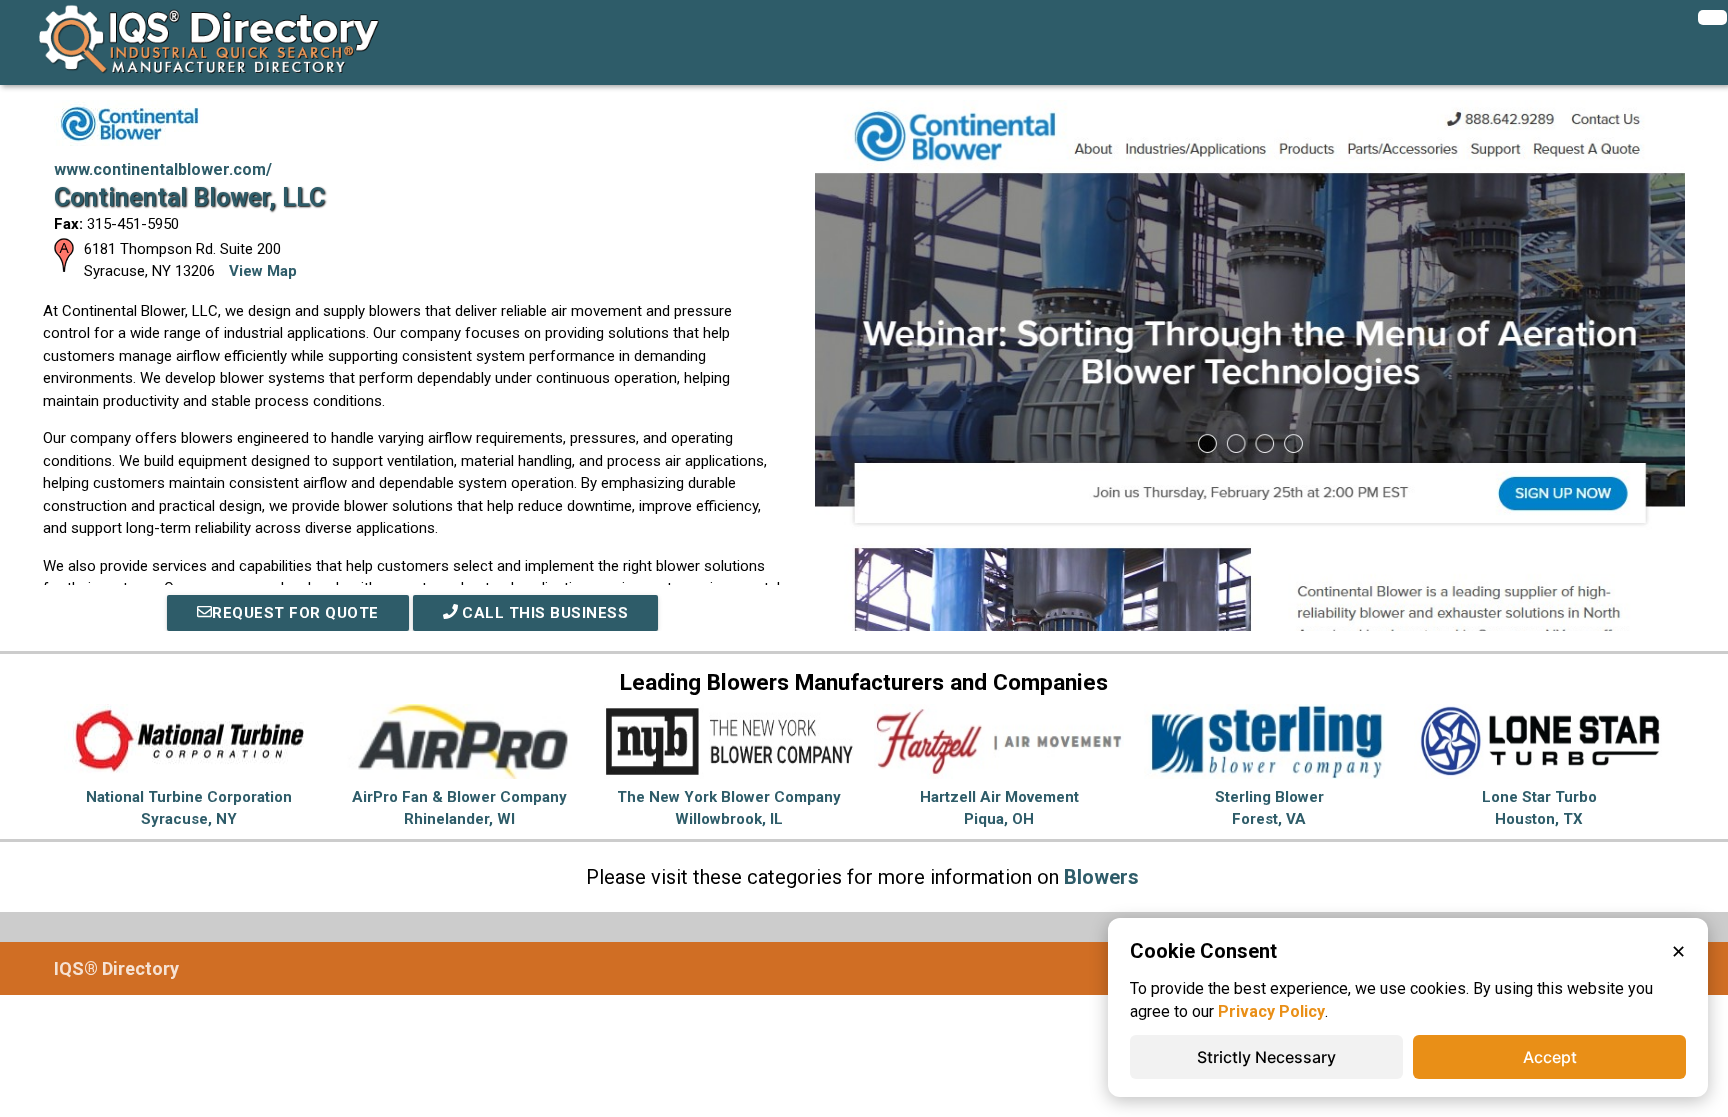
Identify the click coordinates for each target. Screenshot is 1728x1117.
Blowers (1101, 877)
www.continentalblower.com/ (163, 169)
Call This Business (543, 613)
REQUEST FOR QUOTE (295, 613)
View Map (263, 271)
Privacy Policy (1271, 1011)
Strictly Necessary (1266, 1057)
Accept (1550, 1057)
